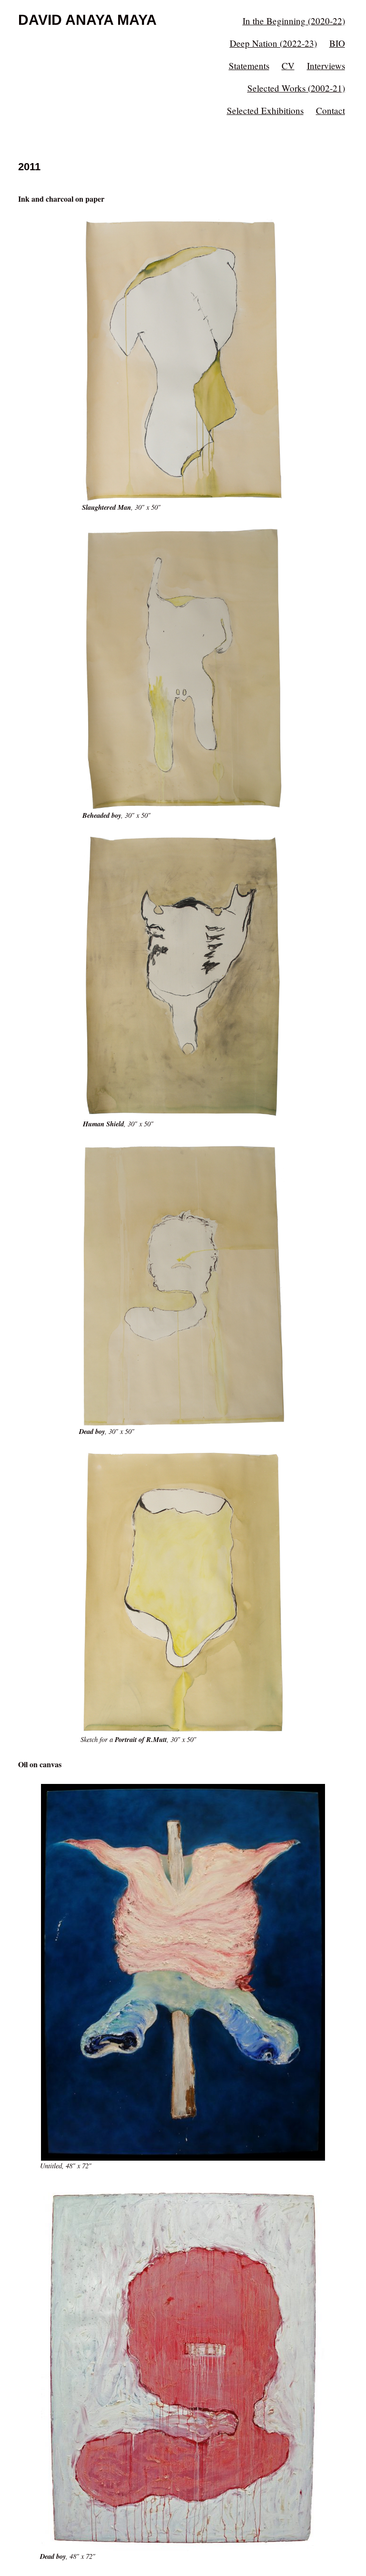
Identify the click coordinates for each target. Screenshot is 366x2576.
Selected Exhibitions (265, 110)
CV (288, 66)
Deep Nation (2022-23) (273, 43)
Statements (249, 66)
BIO (337, 43)
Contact (330, 110)
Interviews (326, 66)
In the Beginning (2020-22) (294, 21)
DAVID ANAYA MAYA (87, 20)
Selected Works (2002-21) (296, 88)
